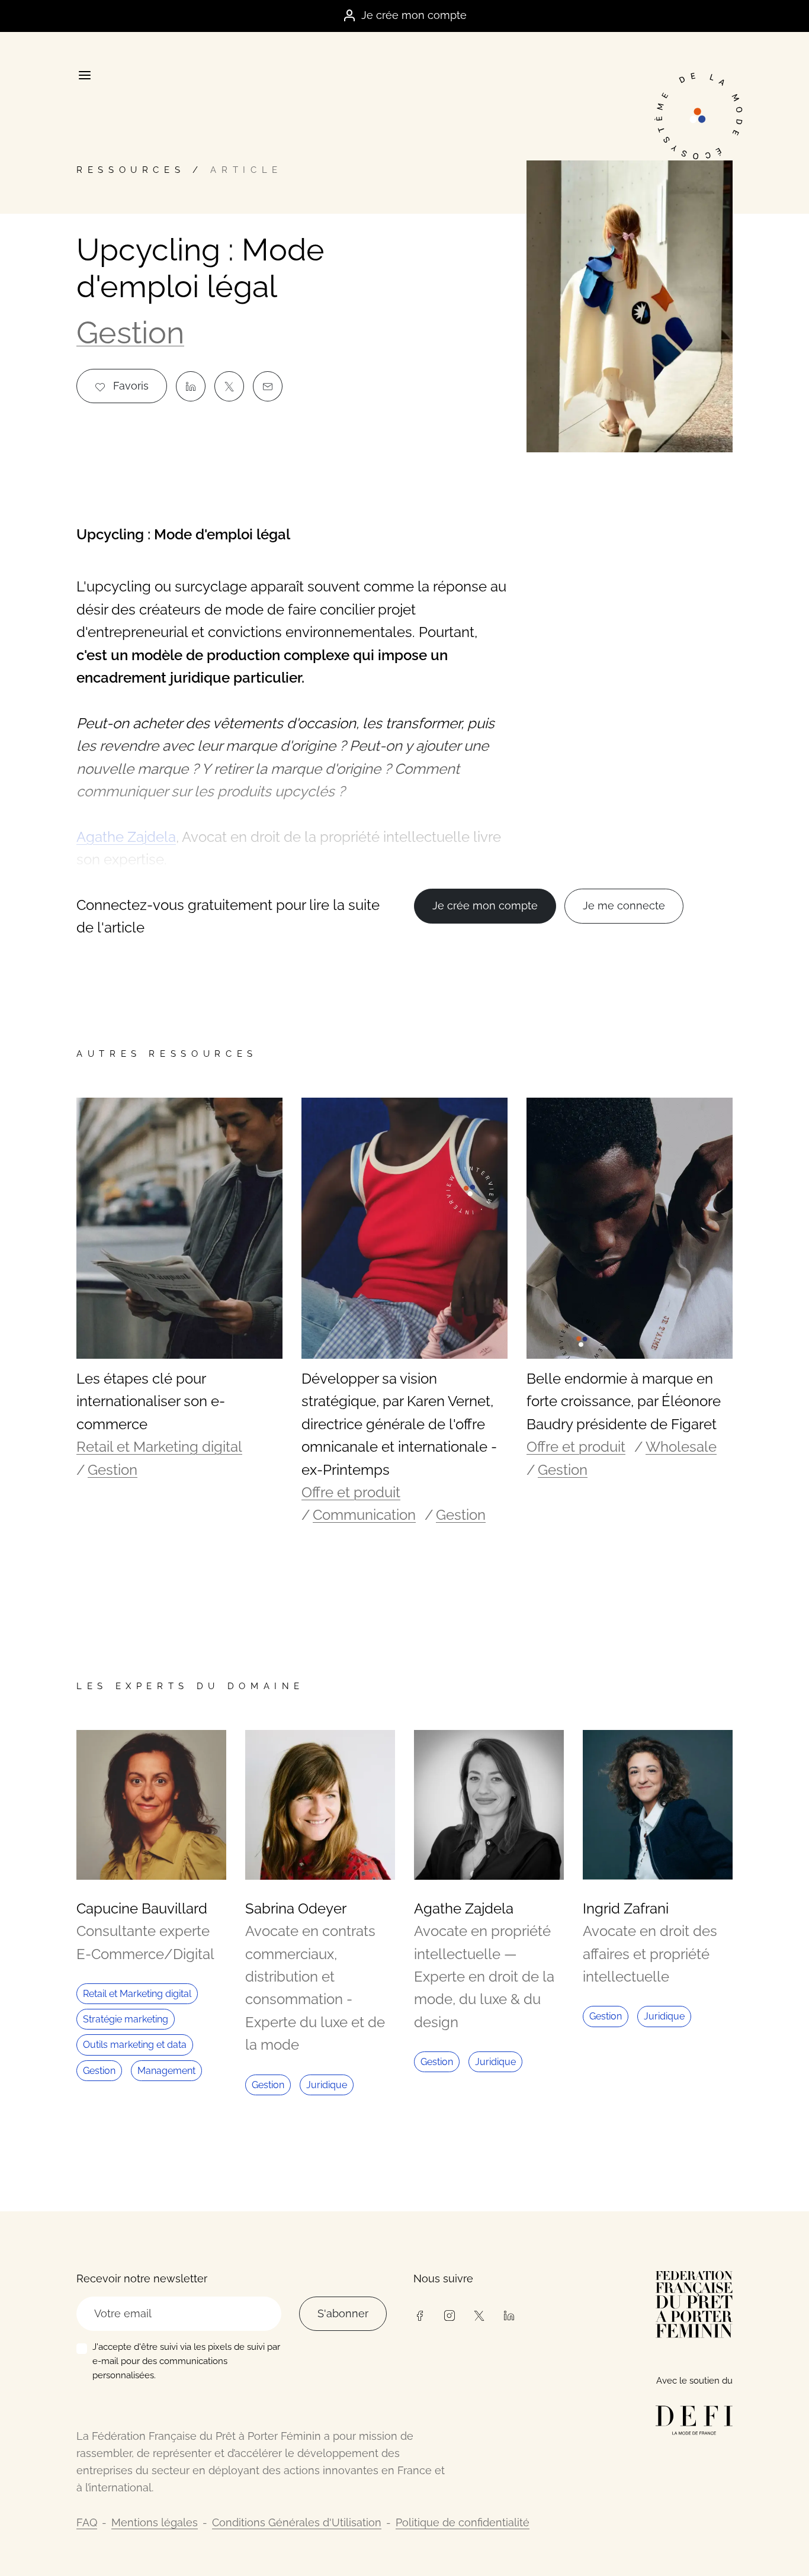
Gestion (130, 332)
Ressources (131, 170)
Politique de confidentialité (463, 2522)
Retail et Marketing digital (159, 1447)
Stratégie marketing (126, 2019)
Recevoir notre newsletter (142, 2278)
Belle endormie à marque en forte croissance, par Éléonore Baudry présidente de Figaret (624, 1401)
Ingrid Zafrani (626, 1908)
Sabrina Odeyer (296, 1908)
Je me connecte (624, 906)
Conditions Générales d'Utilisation (297, 2522)
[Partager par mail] (268, 386)
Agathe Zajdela (464, 1908)
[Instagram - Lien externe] (449, 2315)
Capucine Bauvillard (142, 1908)
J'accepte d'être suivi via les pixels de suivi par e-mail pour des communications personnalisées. (186, 2361)
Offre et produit (351, 1492)
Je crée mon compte (414, 15)
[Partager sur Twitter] (229, 386)
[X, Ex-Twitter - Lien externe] (479, 2315)
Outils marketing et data (135, 2045)
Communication (364, 1515)
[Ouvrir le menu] (84, 75)
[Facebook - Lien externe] (419, 2315)
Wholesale (681, 1447)
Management (166, 2071)
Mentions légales (155, 2522)
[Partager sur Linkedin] (191, 386)
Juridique (327, 2085)
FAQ (87, 2522)
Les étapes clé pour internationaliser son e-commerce (151, 1401)
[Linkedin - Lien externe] (509, 2315)
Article (246, 170)
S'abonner (343, 2313)
